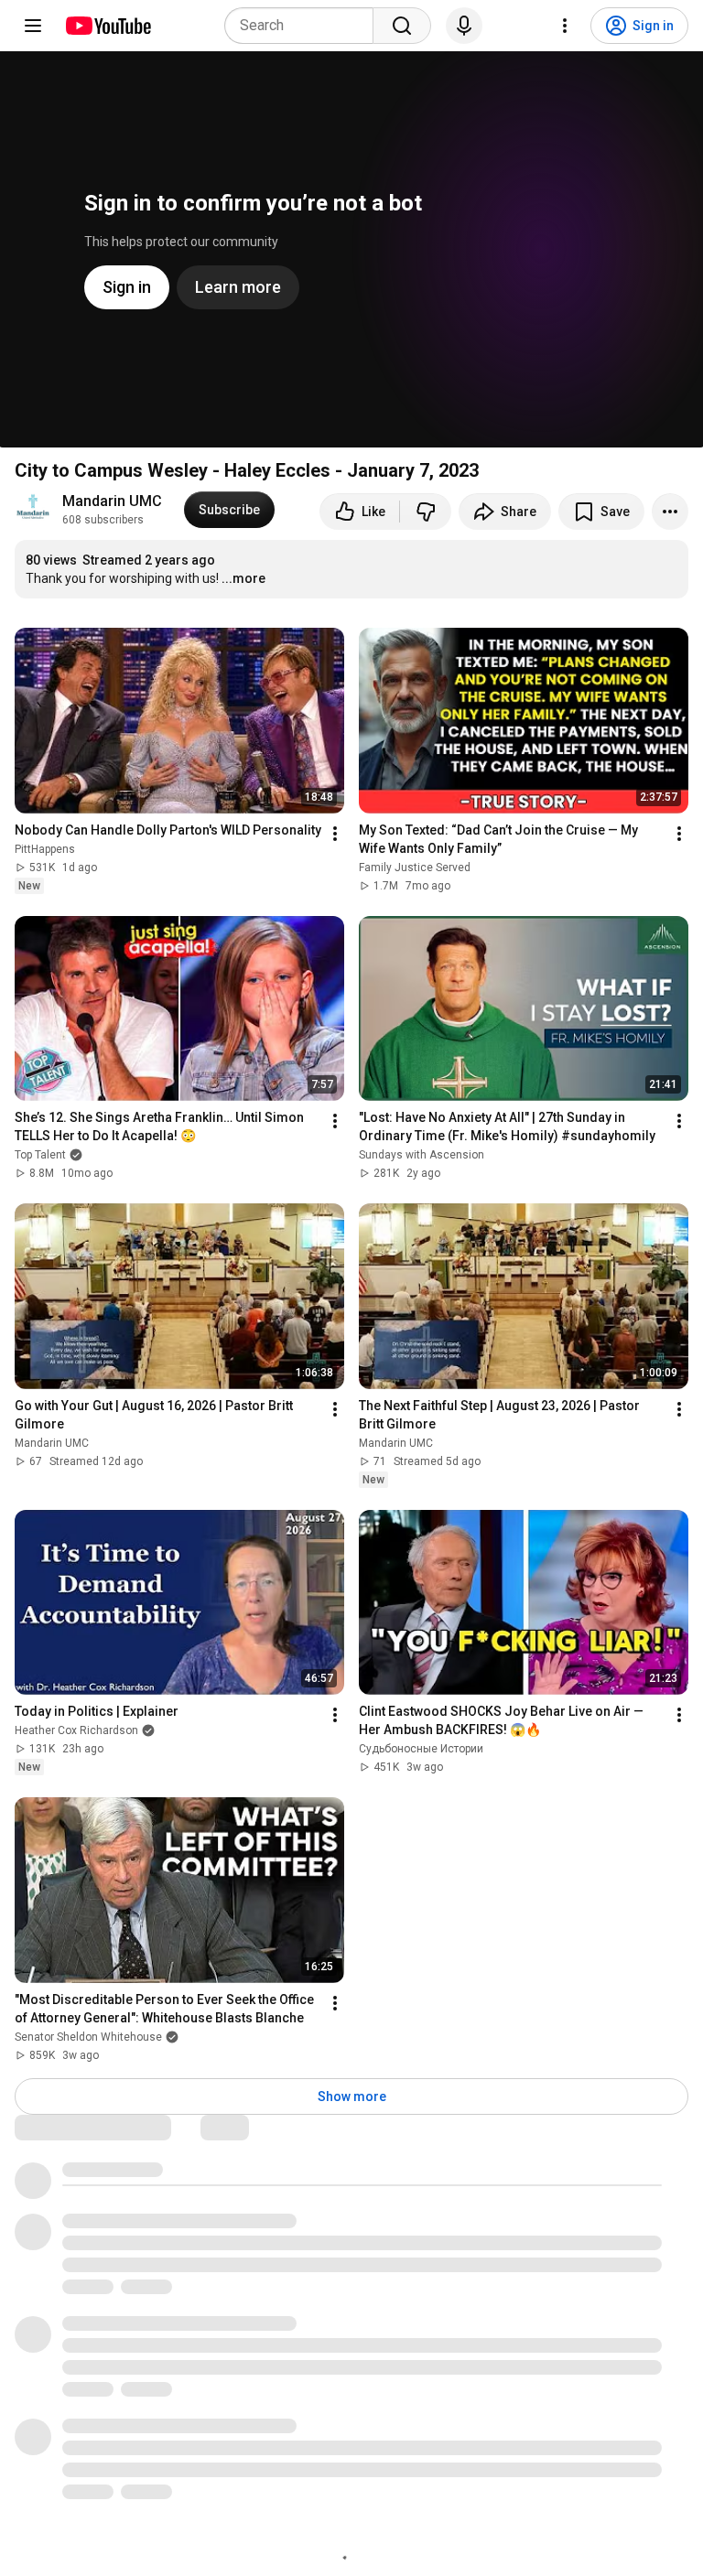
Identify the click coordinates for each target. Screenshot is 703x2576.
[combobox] (304, 26)
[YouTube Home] (108, 26)
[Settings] (565, 26)
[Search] (402, 26)
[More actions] (670, 512)
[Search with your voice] (464, 26)
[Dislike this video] (426, 512)
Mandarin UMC (112, 501)
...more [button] (243, 578)
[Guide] (33, 26)
